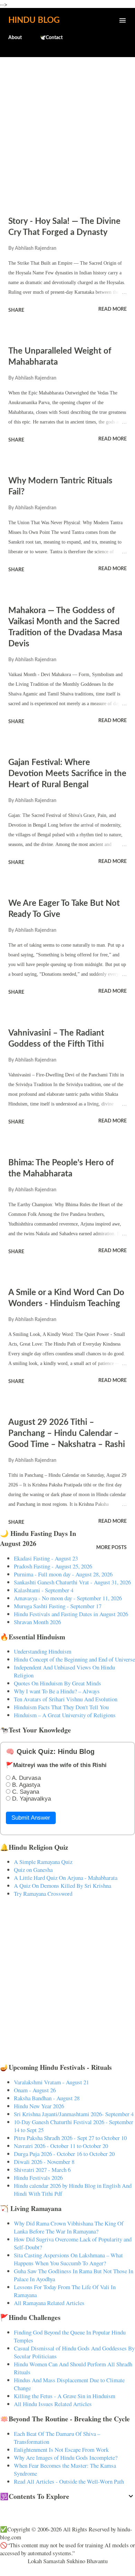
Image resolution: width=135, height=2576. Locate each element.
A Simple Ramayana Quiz (43, 1862)
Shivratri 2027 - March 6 (42, 2170)
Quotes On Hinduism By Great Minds (57, 1683)
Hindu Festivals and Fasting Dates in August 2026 (71, 1614)
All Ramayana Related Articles (49, 2303)
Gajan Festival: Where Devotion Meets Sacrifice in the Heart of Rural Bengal (67, 774)
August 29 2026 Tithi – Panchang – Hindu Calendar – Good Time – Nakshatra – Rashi (67, 1433)
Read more (112, 309)
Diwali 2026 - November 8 (44, 2162)
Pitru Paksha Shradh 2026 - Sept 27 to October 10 (70, 2138)
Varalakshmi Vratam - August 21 (51, 2082)
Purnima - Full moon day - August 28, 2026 (63, 1574)
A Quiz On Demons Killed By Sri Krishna (62, 1886)
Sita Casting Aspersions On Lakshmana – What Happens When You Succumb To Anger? (68, 2259)
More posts (111, 1548)
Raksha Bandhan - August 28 (47, 2098)
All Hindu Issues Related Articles (53, 2404)
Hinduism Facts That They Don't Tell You (61, 1707)
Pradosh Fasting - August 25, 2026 (53, 1566)
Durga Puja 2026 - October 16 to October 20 (64, 2154)
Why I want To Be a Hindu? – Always (57, 1691)
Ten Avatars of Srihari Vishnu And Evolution (66, 1699)
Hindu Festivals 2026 (38, 2178)
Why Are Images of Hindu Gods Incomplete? (66, 2457)
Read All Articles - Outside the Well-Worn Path (69, 2481)
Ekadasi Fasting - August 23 (46, 1558)
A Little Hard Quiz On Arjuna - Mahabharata (66, 1878)
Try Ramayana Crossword (43, 1894)
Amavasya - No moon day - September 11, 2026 (68, 1598)
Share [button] (16, 310)
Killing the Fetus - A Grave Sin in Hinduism (65, 2396)
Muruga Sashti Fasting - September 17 (58, 1606)
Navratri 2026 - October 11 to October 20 (61, 2146)
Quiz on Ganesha (33, 1870)
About (15, 38)
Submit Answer (31, 1818)
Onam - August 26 (35, 2090)
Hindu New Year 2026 (39, 2106)
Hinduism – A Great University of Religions (65, 1715)
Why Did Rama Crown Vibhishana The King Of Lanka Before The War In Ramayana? (69, 2227)
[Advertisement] (67, 133)
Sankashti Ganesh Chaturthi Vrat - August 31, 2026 (72, 1582)
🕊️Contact (51, 38)
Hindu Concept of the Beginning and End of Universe (74, 1659)
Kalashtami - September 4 (44, 1590)
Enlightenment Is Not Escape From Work (61, 2450)
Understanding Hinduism (43, 1651)
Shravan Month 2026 (37, 1622)
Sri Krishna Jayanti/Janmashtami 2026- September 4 (74, 2114)
